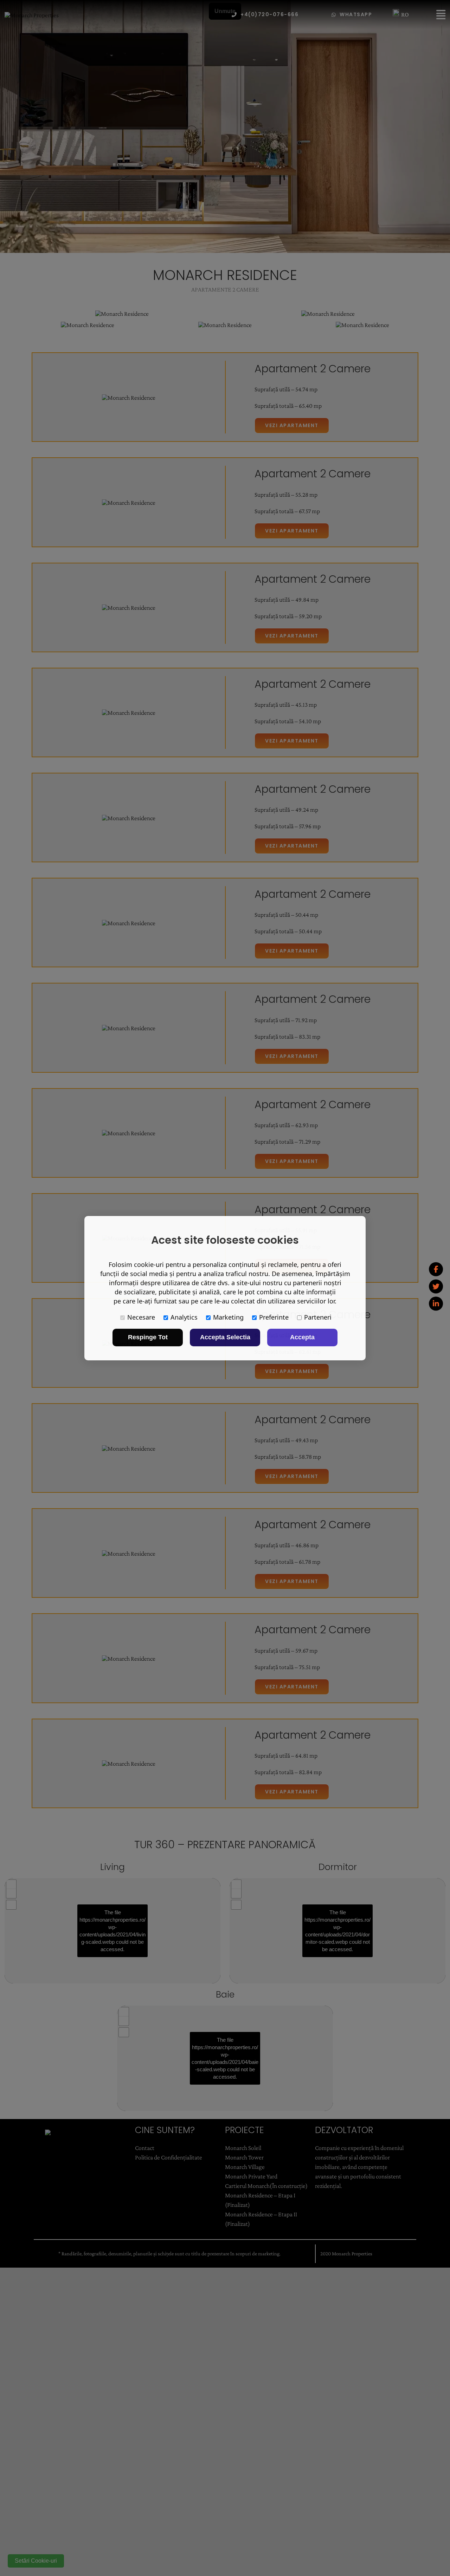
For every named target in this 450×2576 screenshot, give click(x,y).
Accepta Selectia (225, 1337)
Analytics (184, 1317)
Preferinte (274, 1317)
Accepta (302, 1337)
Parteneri (318, 1317)
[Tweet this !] (436, 1287)
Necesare (141, 1317)
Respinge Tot (148, 1337)
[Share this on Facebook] (436, 1269)
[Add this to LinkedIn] (436, 1304)
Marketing (228, 1317)
